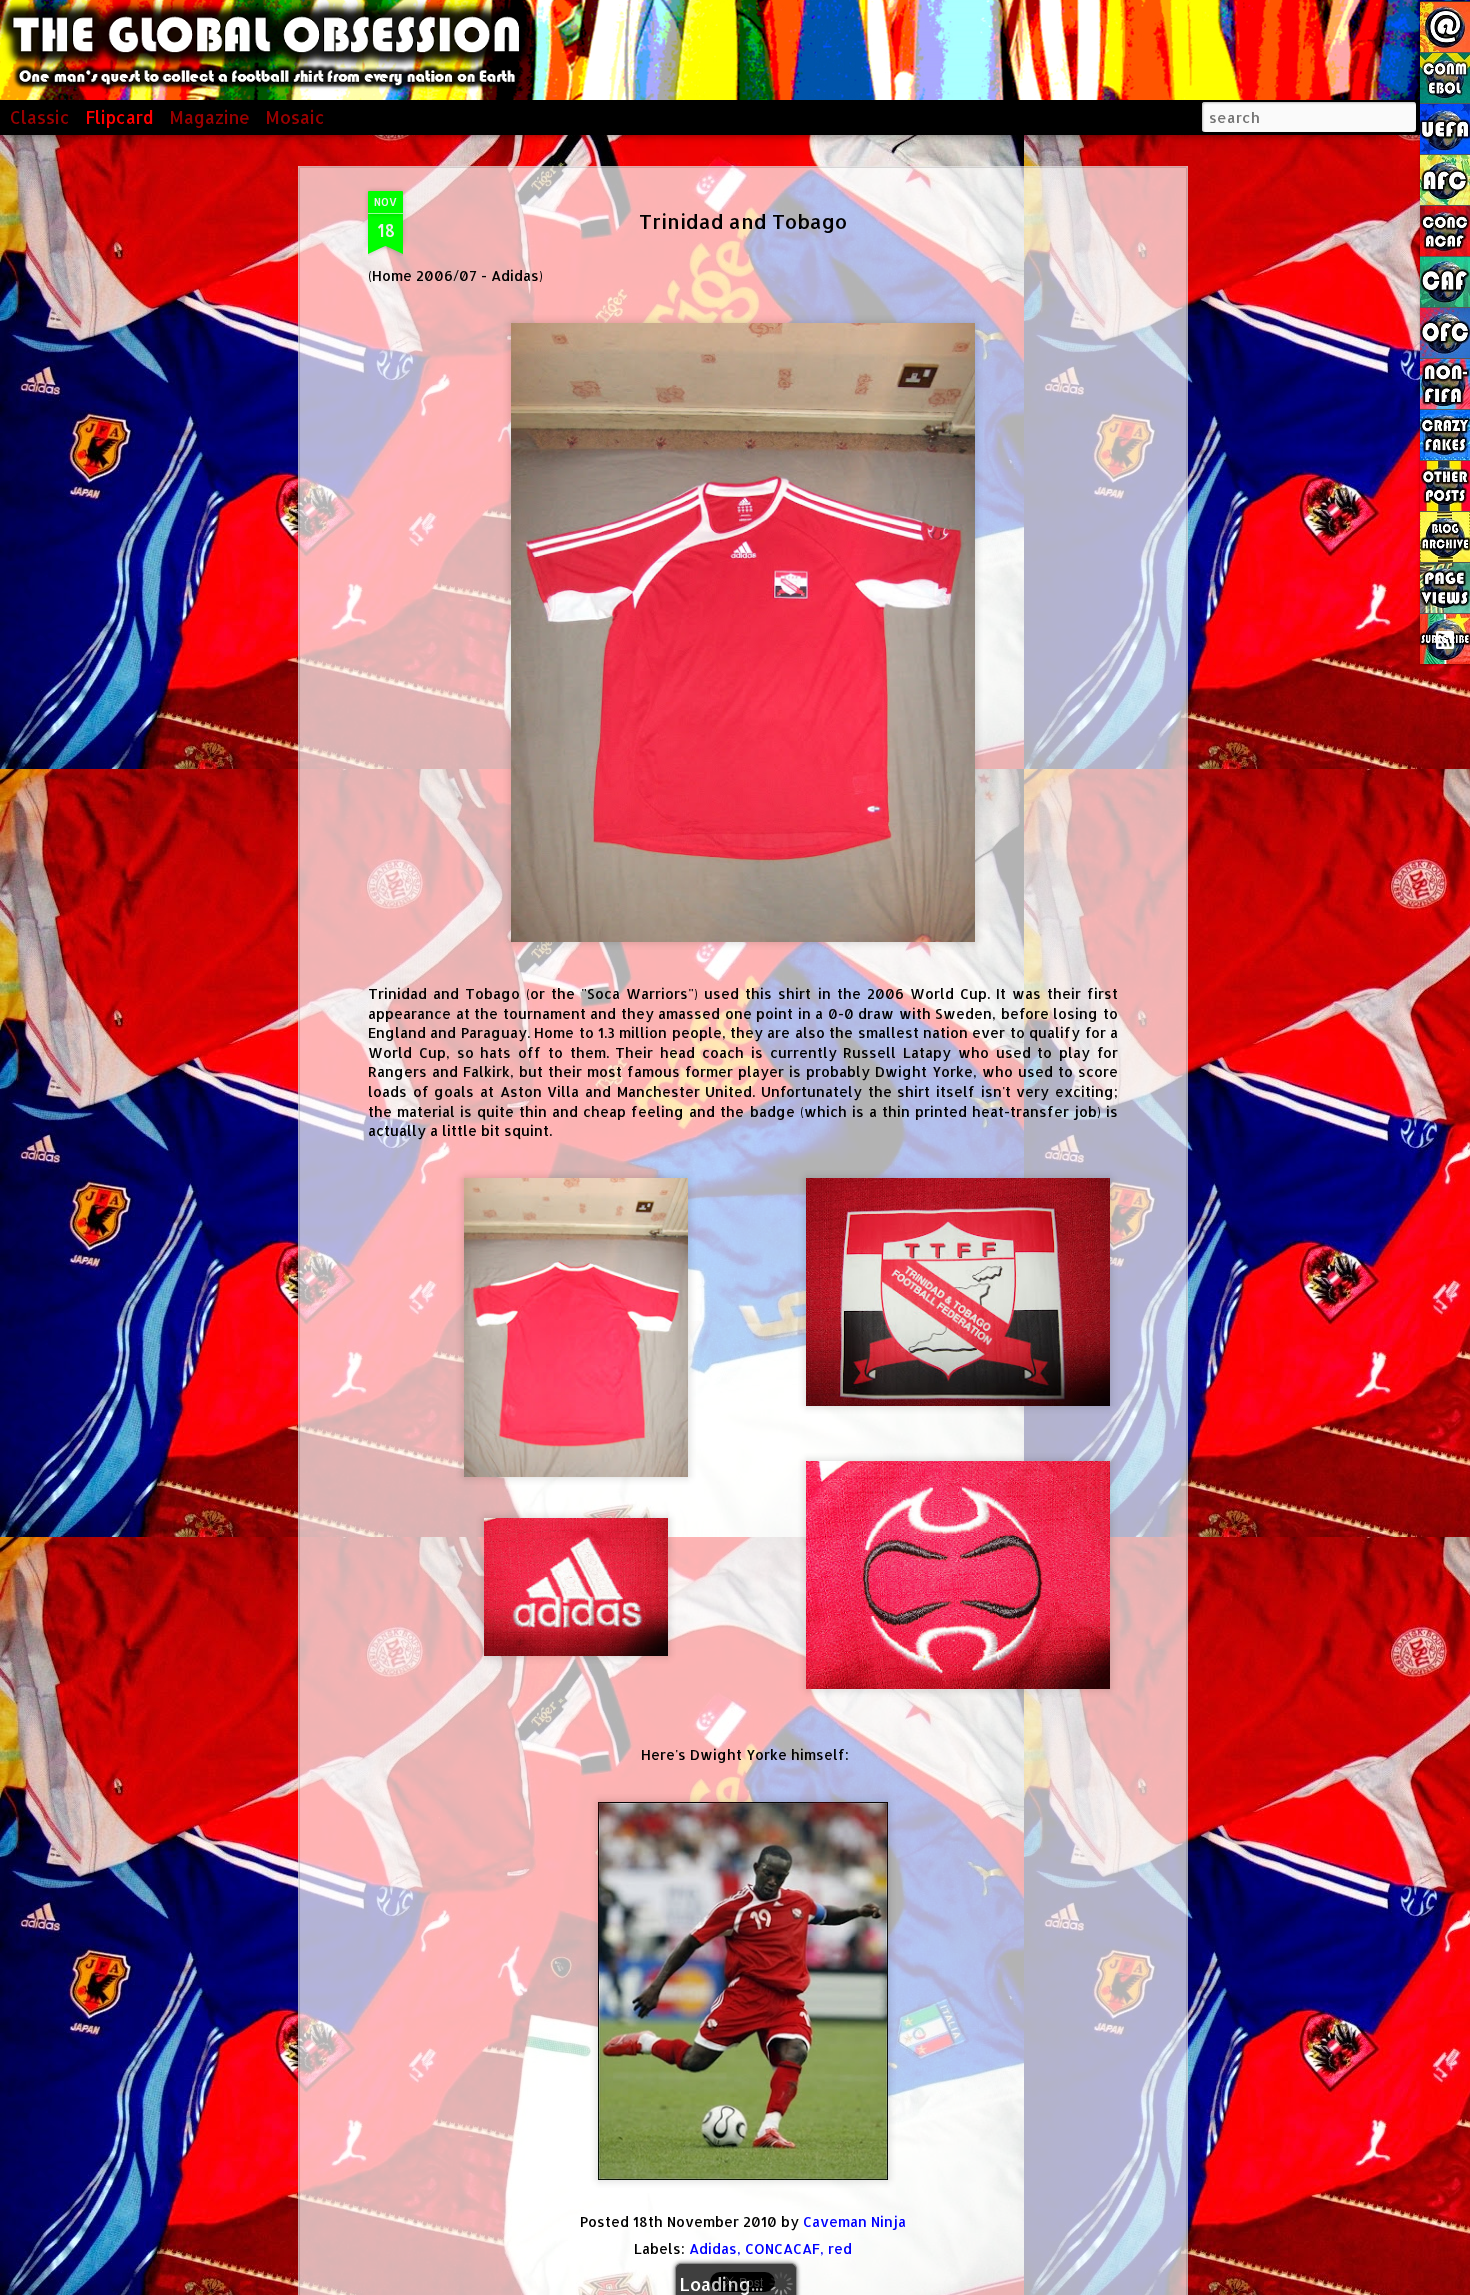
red (840, 2248)
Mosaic (295, 117)
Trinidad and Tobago (743, 221)
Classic (40, 117)
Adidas (713, 2248)
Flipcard (119, 117)
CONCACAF (782, 2248)
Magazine (209, 117)
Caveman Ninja (854, 2221)
